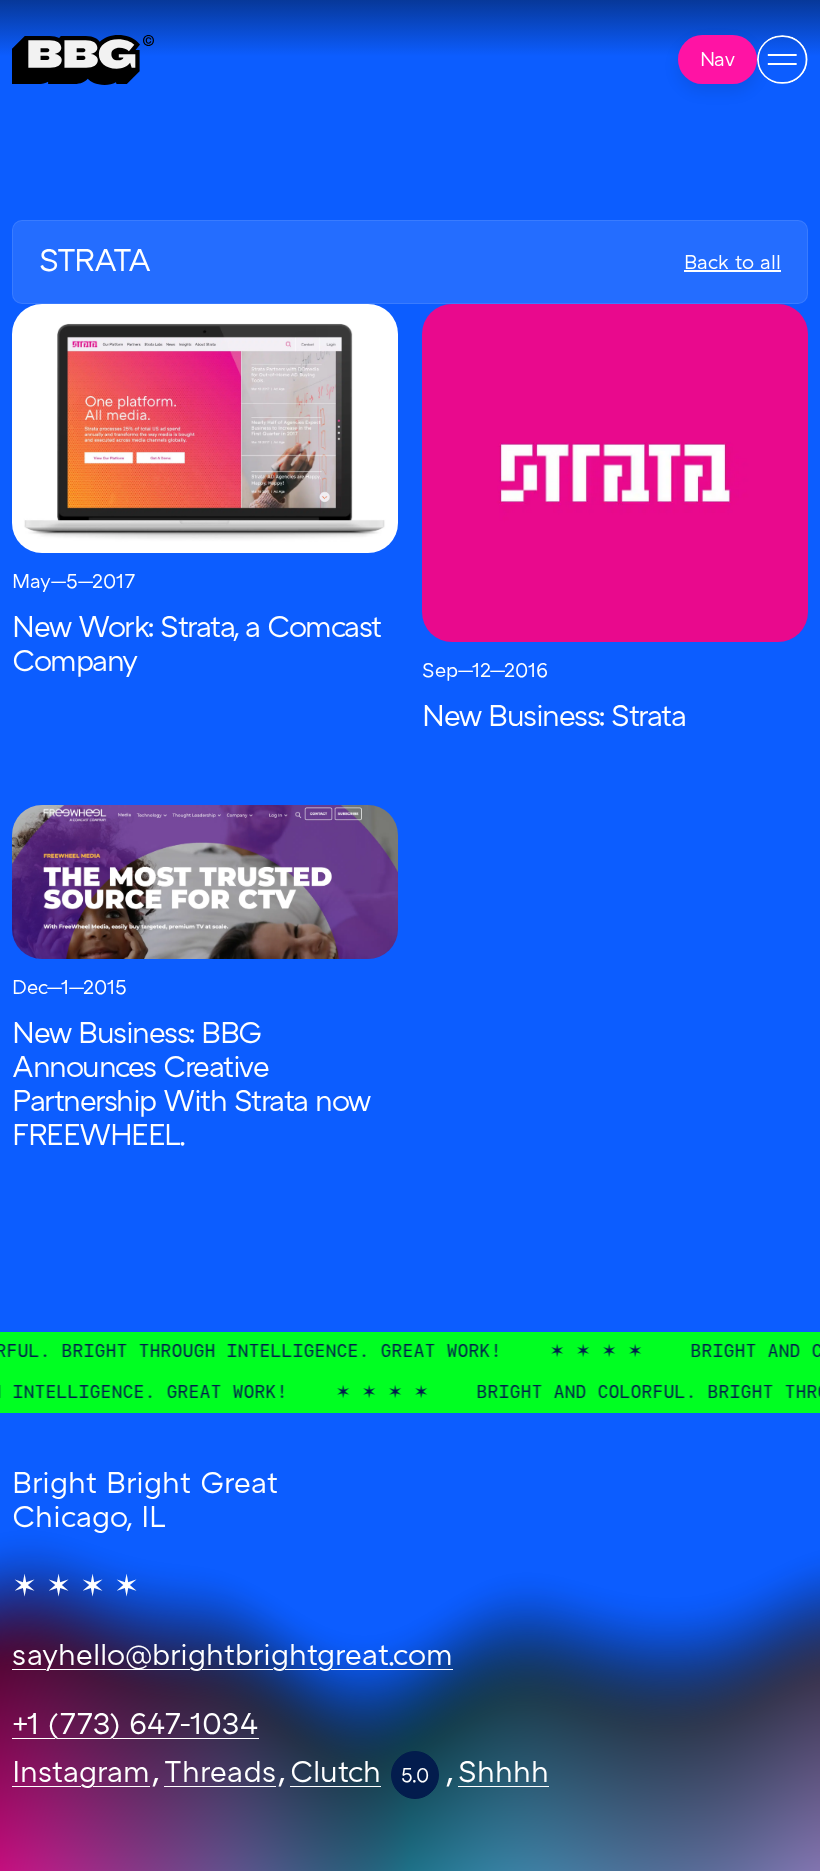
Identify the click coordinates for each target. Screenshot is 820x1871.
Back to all (732, 264)
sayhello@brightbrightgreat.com (232, 1658)
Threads (220, 1775)
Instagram (81, 1775)
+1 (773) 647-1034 (135, 1727)
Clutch (335, 1775)
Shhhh (503, 1775)
